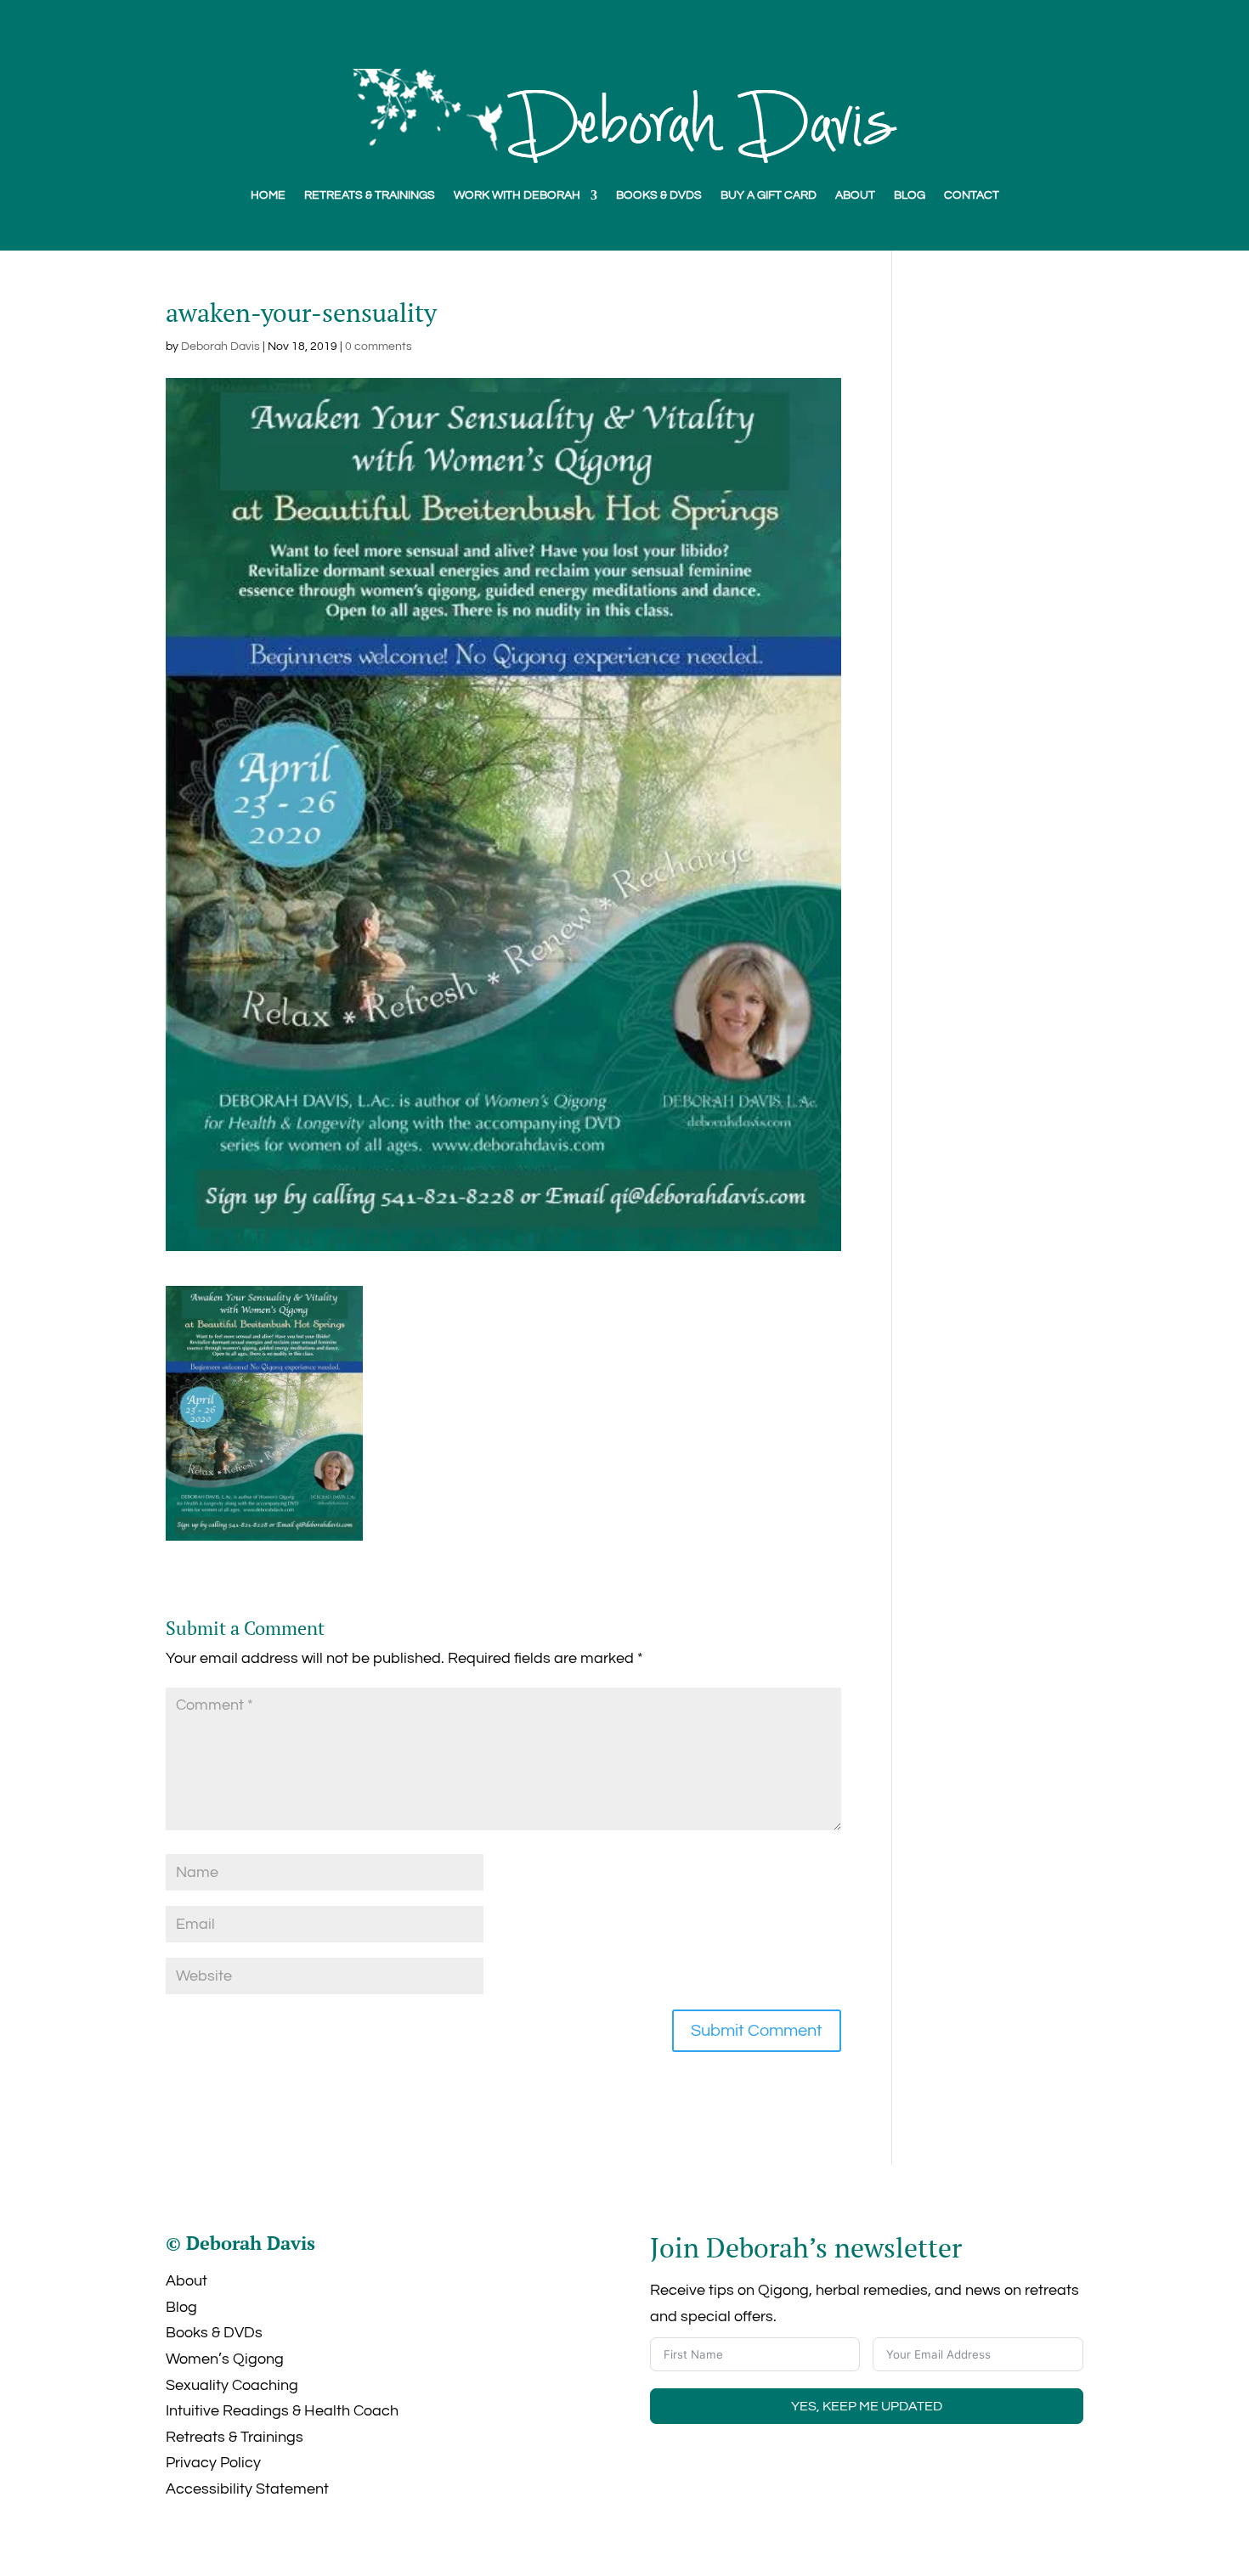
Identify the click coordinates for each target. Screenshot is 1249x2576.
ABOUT (855, 195)
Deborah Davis (220, 347)
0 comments (379, 347)
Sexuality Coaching (232, 2385)
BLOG (910, 195)
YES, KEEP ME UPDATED (867, 2406)
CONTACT (972, 195)
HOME (268, 195)
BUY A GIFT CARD (769, 195)
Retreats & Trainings (235, 2437)
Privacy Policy (213, 2463)
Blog (181, 2307)
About (187, 2281)
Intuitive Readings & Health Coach (282, 2411)
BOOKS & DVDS (659, 195)
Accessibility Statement (247, 2489)
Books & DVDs (214, 2333)
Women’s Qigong (225, 2359)
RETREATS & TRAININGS (370, 195)
